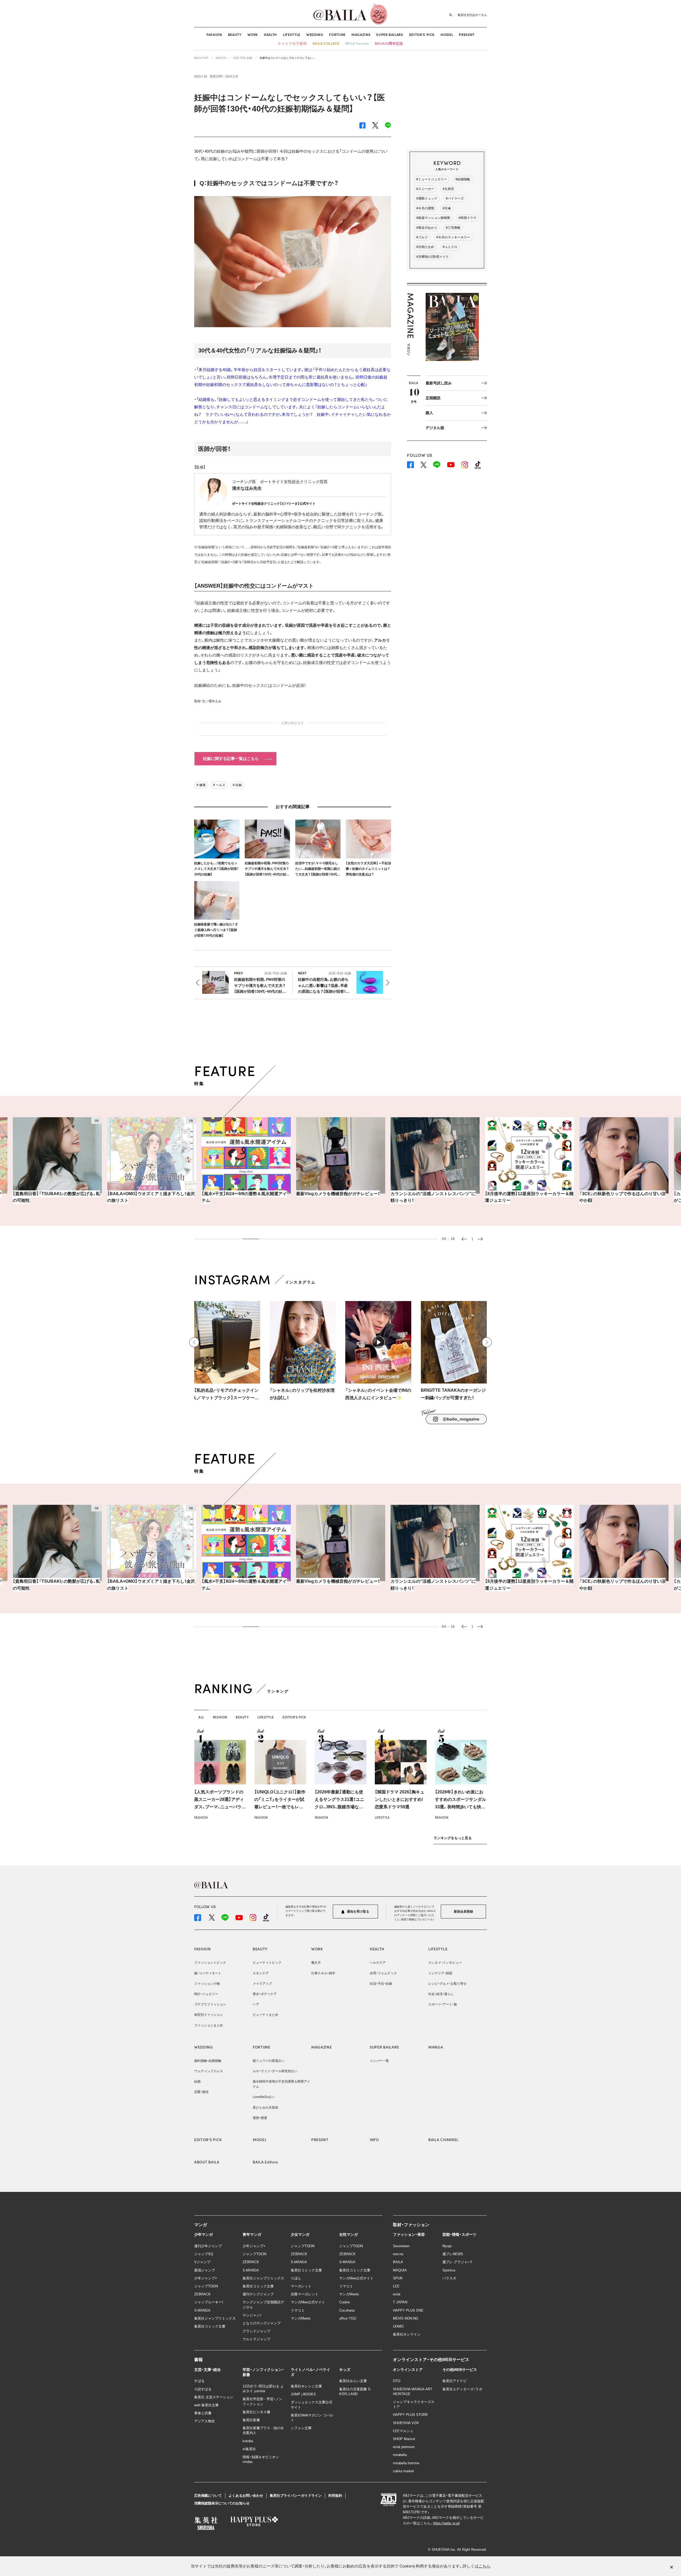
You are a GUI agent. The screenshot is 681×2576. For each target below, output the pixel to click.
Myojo (447, 2246)
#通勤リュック (427, 198)
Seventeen (401, 2246)
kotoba (248, 2441)
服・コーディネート (208, 1973)
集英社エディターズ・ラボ (462, 2389)
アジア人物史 (205, 2421)
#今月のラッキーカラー (453, 237)
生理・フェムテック (383, 1973)
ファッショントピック (210, 1963)
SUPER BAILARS (390, 34)
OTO (397, 2381)
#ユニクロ (450, 247)
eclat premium (404, 2447)
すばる (199, 2381)
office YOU (348, 2318)
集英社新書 (251, 2420)
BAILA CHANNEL (443, 2139)
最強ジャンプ (205, 2270)
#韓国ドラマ (468, 218)
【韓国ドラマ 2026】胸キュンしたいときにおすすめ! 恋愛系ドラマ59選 (400, 1799)
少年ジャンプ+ (206, 2278)
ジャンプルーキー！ (209, 2302)
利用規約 (335, 2496)
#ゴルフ (422, 237)
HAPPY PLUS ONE (408, 2310)
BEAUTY (235, 34)
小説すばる (203, 2389)
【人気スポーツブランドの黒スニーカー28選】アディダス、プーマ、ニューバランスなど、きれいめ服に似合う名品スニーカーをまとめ (220, 1807)
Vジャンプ (202, 2262)
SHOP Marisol (404, 2439)
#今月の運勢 (425, 208)
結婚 (197, 2081)
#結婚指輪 (463, 179)
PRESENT (467, 34)
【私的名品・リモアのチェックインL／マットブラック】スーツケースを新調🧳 (227, 1395)
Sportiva (449, 2270)
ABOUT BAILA (207, 2162)
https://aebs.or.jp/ (447, 2523)
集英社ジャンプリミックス (215, 2318)
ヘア (256, 2004)
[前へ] (194, 1342)
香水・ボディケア (265, 1994)
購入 (429, 413)
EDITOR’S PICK (422, 34)
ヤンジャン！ (252, 2315)
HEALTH (270, 34)
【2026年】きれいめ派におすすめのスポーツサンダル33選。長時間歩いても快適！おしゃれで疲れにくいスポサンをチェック (460, 1807)
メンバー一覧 (379, 2061)
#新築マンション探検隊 (433, 218)
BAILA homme (357, 43)
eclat (397, 2294)
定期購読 (433, 398)
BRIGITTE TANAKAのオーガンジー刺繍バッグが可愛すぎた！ (453, 1394)
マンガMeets (301, 2318)
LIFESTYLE (292, 34)
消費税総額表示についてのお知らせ (222, 2503)
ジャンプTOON (206, 2286)
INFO (374, 2139)
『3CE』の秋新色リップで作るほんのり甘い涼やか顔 (528, 1197)
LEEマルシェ (403, 2431)
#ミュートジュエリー (432, 179)
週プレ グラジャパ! (457, 2262)
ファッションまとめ (209, 2025)
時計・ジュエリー (206, 1994)
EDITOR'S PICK (208, 2139)
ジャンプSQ (204, 2254)
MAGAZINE (361, 34)
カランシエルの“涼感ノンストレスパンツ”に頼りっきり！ (339, 1197)
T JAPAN (400, 2302)
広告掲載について (208, 2496)
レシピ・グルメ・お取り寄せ (447, 1984)
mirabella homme (406, 2463)
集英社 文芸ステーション (214, 2397)
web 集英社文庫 (206, 2405)
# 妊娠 (237, 785)
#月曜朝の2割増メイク (433, 257)
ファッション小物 (207, 1984)
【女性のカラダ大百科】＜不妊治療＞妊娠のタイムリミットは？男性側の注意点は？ (368, 869)
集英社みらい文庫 (353, 2381)
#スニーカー (425, 189)
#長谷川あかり (427, 228)
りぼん (296, 2278)
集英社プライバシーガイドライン (296, 2496)
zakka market (403, 2471)
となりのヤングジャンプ (262, 2323)
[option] (57, 1164)
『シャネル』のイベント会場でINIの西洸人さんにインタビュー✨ (378, 1394)
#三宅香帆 (453, 228)
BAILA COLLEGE (326, 43)
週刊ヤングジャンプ (258, 2294)
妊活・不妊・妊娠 (381, 1984)
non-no (398, 2254)
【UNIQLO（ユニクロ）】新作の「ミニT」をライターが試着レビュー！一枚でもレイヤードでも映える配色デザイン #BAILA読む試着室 (280, 1807)
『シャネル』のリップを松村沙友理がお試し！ (302, 1394)
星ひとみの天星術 (265, 2108)
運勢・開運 (260, 2118)
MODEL (447, 34)
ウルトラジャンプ (256, 2339)
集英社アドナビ (454, 2381)
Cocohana (347, 2310)
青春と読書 (203, 2413)
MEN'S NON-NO (406, 2318)
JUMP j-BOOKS (303, 2394)
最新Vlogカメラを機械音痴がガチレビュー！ (244, 1194)
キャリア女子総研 (292, 43)
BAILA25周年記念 (389, 43)
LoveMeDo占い (264, 2097)
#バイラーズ (455, 198)
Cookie (344, 2302)
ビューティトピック (267, 1963)
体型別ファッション (209, 2015)
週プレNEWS (453, 2254)
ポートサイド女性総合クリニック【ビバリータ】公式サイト (274, 504)
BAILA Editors (265, 2162)
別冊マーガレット (305, 2294)
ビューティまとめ (265, 2015)
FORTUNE (337, 34)
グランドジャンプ (256, 2331)
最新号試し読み (439, 383)
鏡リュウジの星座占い (269, 2061)
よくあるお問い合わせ (246, 2496)
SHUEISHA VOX (406, 2423)
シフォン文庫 (301, 2428)
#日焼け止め (425, 247)
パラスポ (449, 2278)
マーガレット (301, 2286)
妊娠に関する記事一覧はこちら (231, 759)
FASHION (214, 34)
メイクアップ (262, 1984)
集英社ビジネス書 (256, 2412)
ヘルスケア (378, 1963)
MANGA (436, 2047)
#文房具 (448, 189)
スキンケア (261, 1973)
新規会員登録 (463, 1912)
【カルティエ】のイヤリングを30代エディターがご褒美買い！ (622, 1197)
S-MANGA (202, 2310)
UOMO (398, 2326)
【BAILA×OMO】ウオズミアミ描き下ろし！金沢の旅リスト (57, 1197)
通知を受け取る (358, 1912)
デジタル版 (435, 428)
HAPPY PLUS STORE (410, 2415)
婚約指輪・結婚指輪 (208, 2061)
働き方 (316, 1963)
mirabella (400, 2455)
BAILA (398, 2262)
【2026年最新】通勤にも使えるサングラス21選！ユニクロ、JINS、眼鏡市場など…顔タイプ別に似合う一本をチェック (340, 1807)
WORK (253, 34)
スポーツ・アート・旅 (443, 2004)
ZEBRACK (202, 2294)
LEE (396, 2286)
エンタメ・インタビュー (445, 1963)
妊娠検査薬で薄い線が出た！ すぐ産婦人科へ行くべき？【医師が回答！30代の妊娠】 (216, 930)
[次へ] (487, 1342)
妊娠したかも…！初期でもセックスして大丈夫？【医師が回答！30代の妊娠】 (216, 869)
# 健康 (201, 785)
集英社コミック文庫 (210, 2326)
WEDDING (315, 34)
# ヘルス (219, 785)
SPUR (398, 2278)
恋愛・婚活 (201, 2092)
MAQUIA (400, 2270)
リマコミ (298, 2310)
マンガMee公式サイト (308, 2302)
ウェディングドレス (209, 2071)
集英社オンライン (407, 2334)
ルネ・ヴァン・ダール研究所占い (275, 2071)
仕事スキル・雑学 (323, 1973)
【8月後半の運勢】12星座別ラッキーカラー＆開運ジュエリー (435, 1197)
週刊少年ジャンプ (208, 2246)
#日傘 (447, 208)
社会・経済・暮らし (441, 1994)
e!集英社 (249, 2449)
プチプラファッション (210, 2004)
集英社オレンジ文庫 (306, 2386)
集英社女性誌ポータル (472, 15)
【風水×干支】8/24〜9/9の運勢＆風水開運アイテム (150, 1197)
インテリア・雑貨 (440, 1973)
